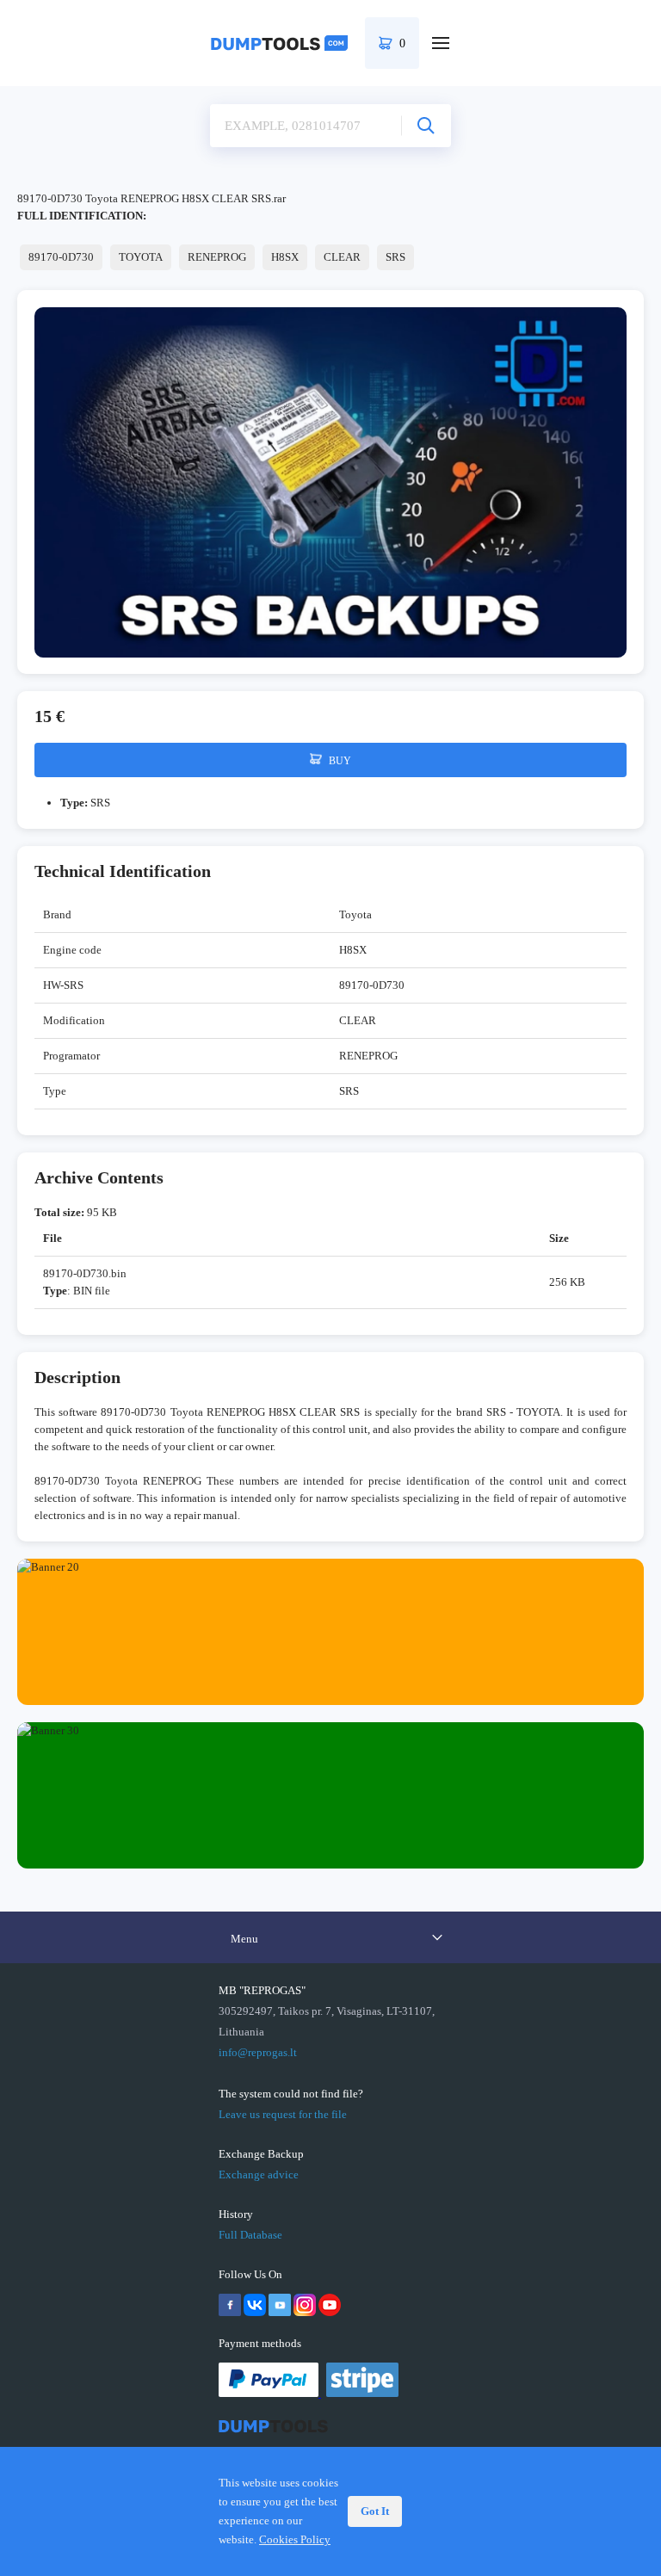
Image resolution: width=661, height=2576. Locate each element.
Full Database (250, 2235)
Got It (375, 2511)
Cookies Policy (295, 2539)
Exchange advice (259, 2174)
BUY (339, 761)
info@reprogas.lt (258, 2052)
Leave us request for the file (283, 2114)
